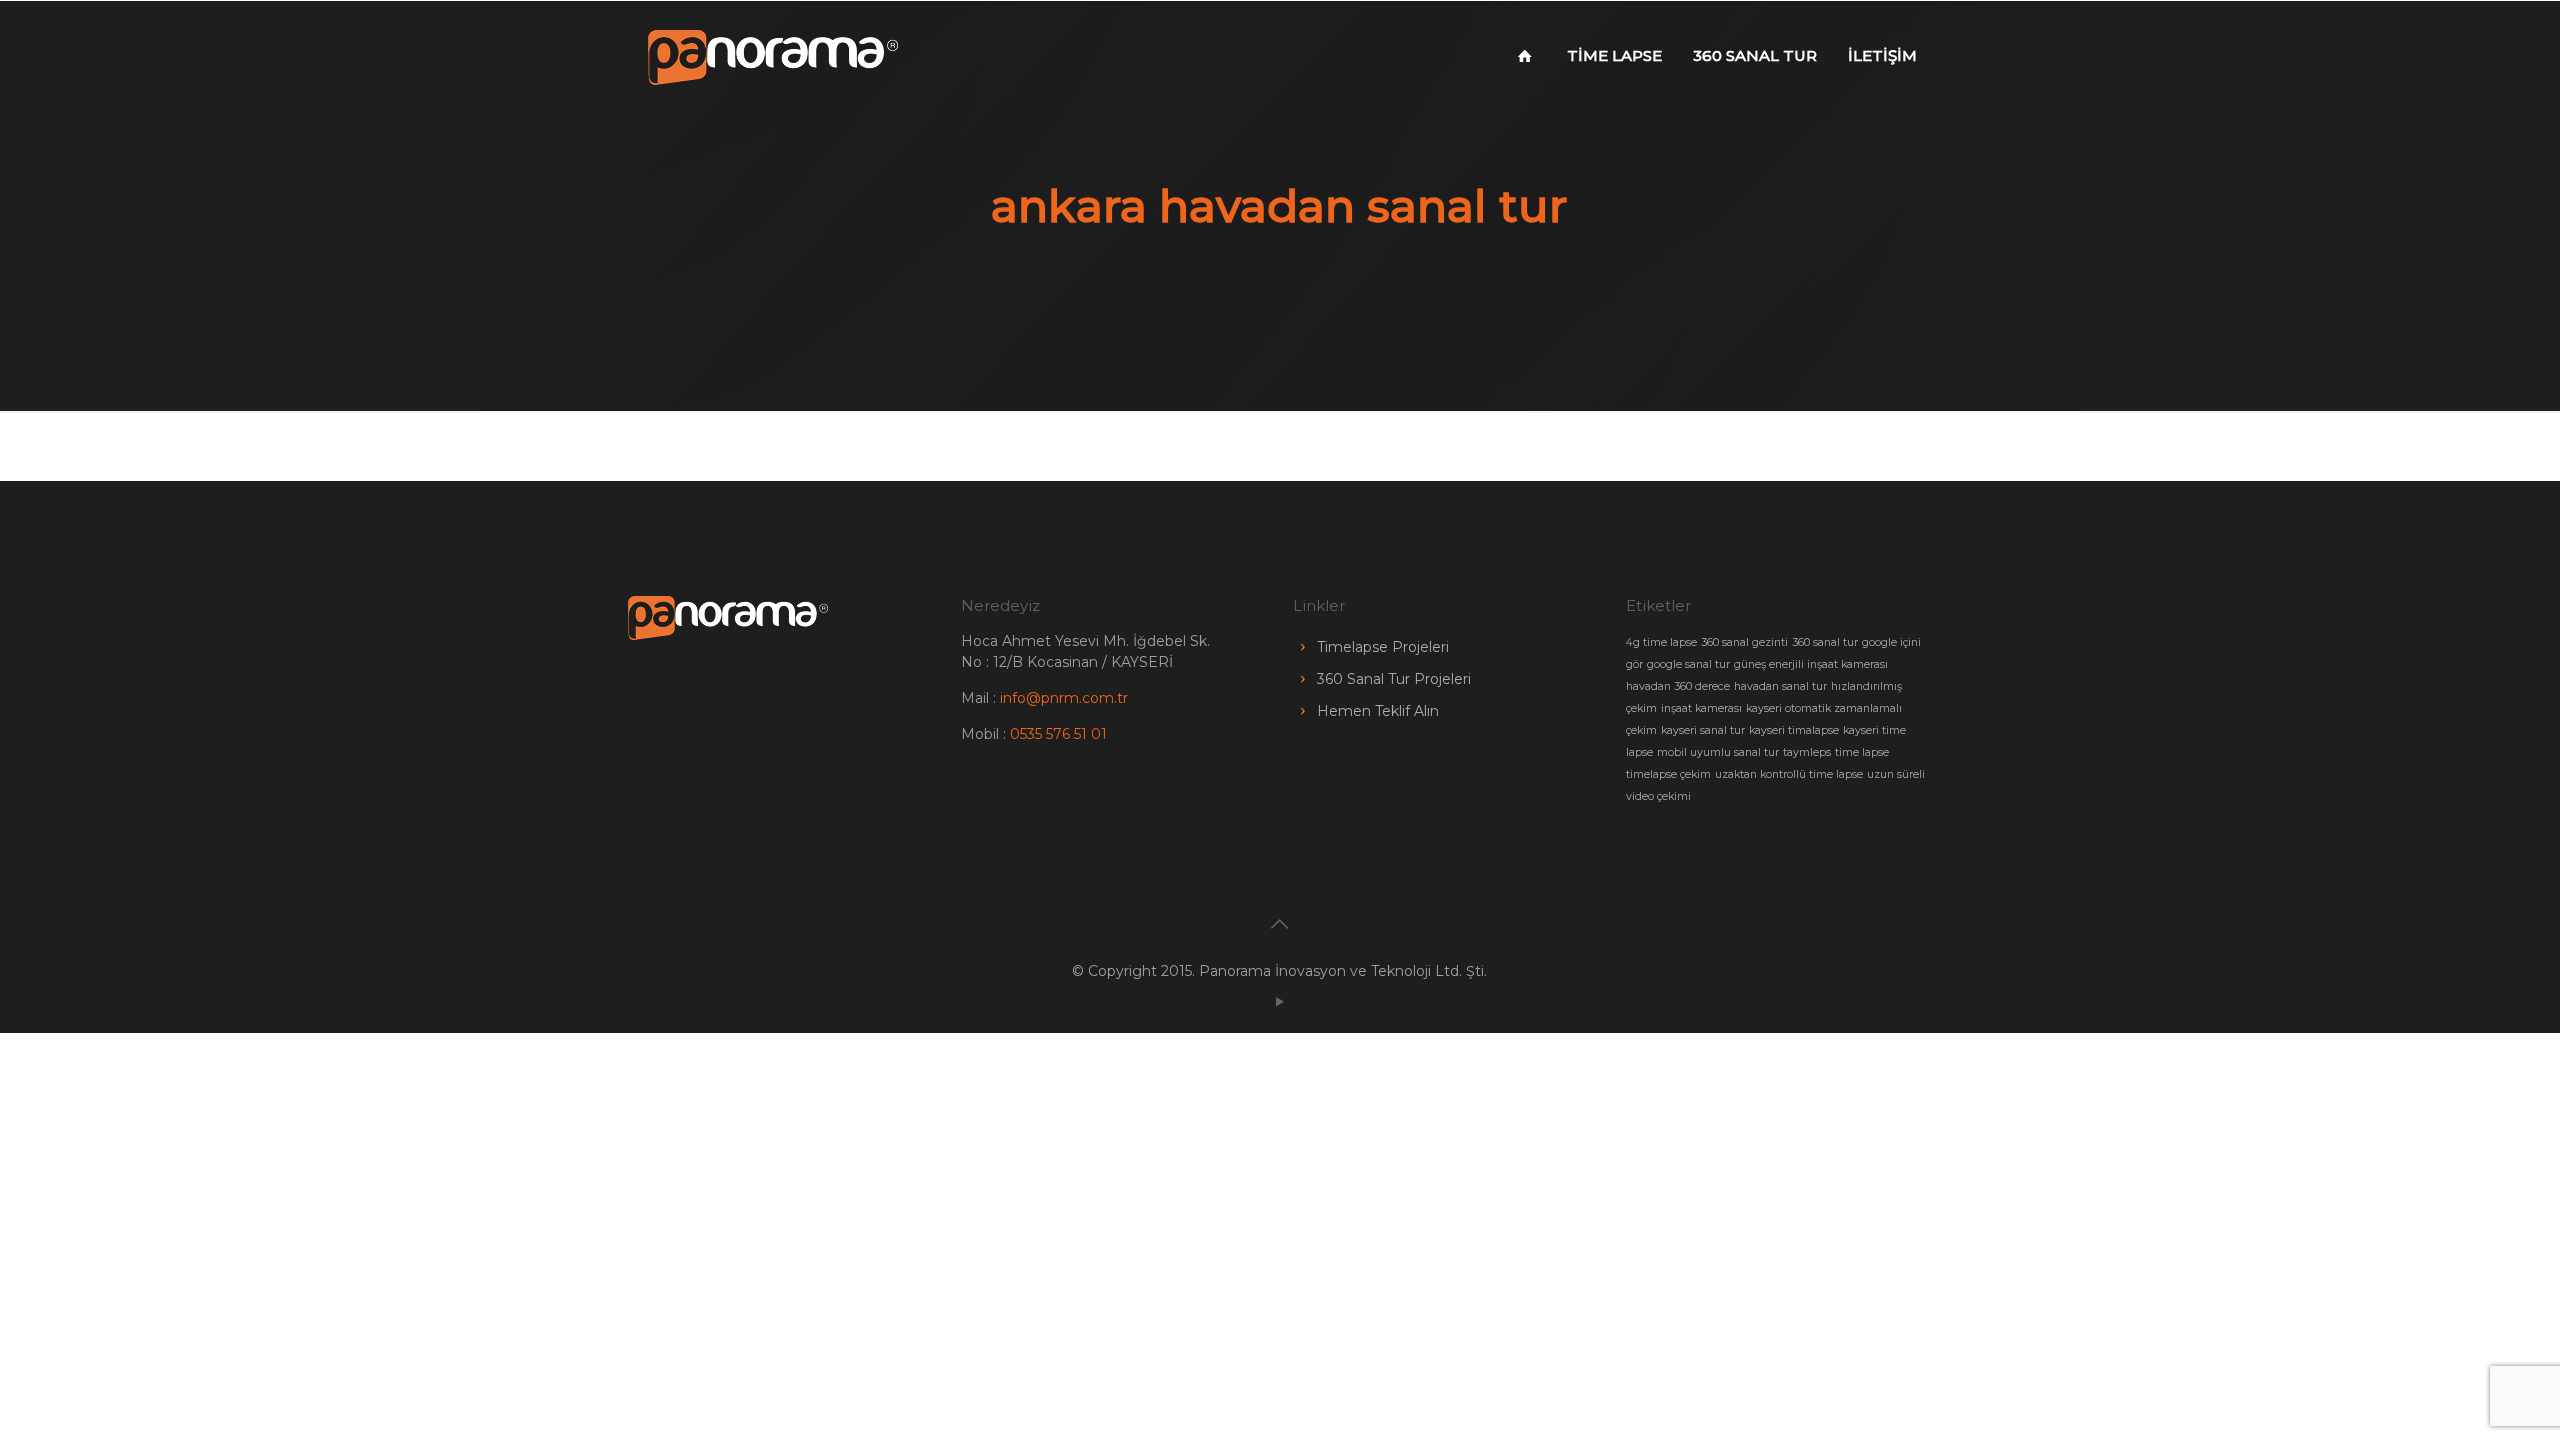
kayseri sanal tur (1703, 730)
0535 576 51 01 (1058, 734)
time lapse (1862, 752)
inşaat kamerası (1701, 708)
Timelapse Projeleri (1383, 647)
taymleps (1807, 752)
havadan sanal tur (1780, 686)
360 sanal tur (1825, 642)
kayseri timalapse (1794, 730)
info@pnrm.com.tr (1064, 698)
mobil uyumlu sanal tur (1718, 752)
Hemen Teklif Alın (1378, 711)
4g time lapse (1661, 642)
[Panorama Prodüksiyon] (773, 56)
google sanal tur (1688, 664)
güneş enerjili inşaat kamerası (1811, 664)
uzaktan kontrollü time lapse (1789, 774)
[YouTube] (1279, 1001)
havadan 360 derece (1678, 686)
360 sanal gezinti (1744, 642)
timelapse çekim (1668, 774)
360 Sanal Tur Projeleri (1394, 679)
